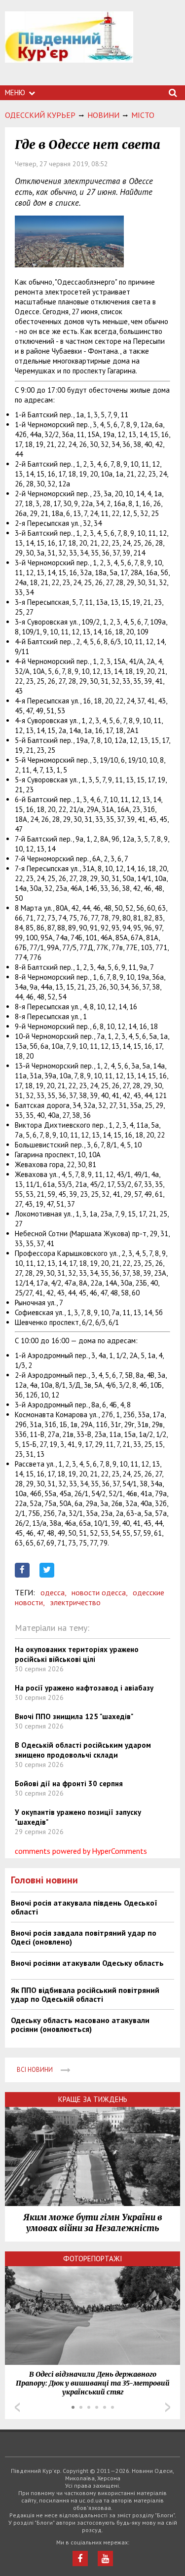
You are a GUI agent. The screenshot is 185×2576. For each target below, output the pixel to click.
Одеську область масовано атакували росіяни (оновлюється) (80, 2024)
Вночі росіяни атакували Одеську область (87, 1963)
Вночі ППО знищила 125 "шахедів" (74, 1716)
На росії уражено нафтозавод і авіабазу (84, 1688)
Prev (17, 2407)
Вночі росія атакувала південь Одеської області (84, 1907)
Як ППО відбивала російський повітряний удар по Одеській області (85, 1994)
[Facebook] (80, 2558)
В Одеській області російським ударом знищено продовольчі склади (83, 1750)
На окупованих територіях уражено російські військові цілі (77, 1654)
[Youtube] (105, 2558)
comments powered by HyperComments (81, 1851)
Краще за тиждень (93, 2099)
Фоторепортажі (93, 2259)
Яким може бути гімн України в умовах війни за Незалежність (93, 2223)
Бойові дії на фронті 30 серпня (69, 1784)
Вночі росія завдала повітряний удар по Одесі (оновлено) (84, 1937)
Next (168, 2407)
